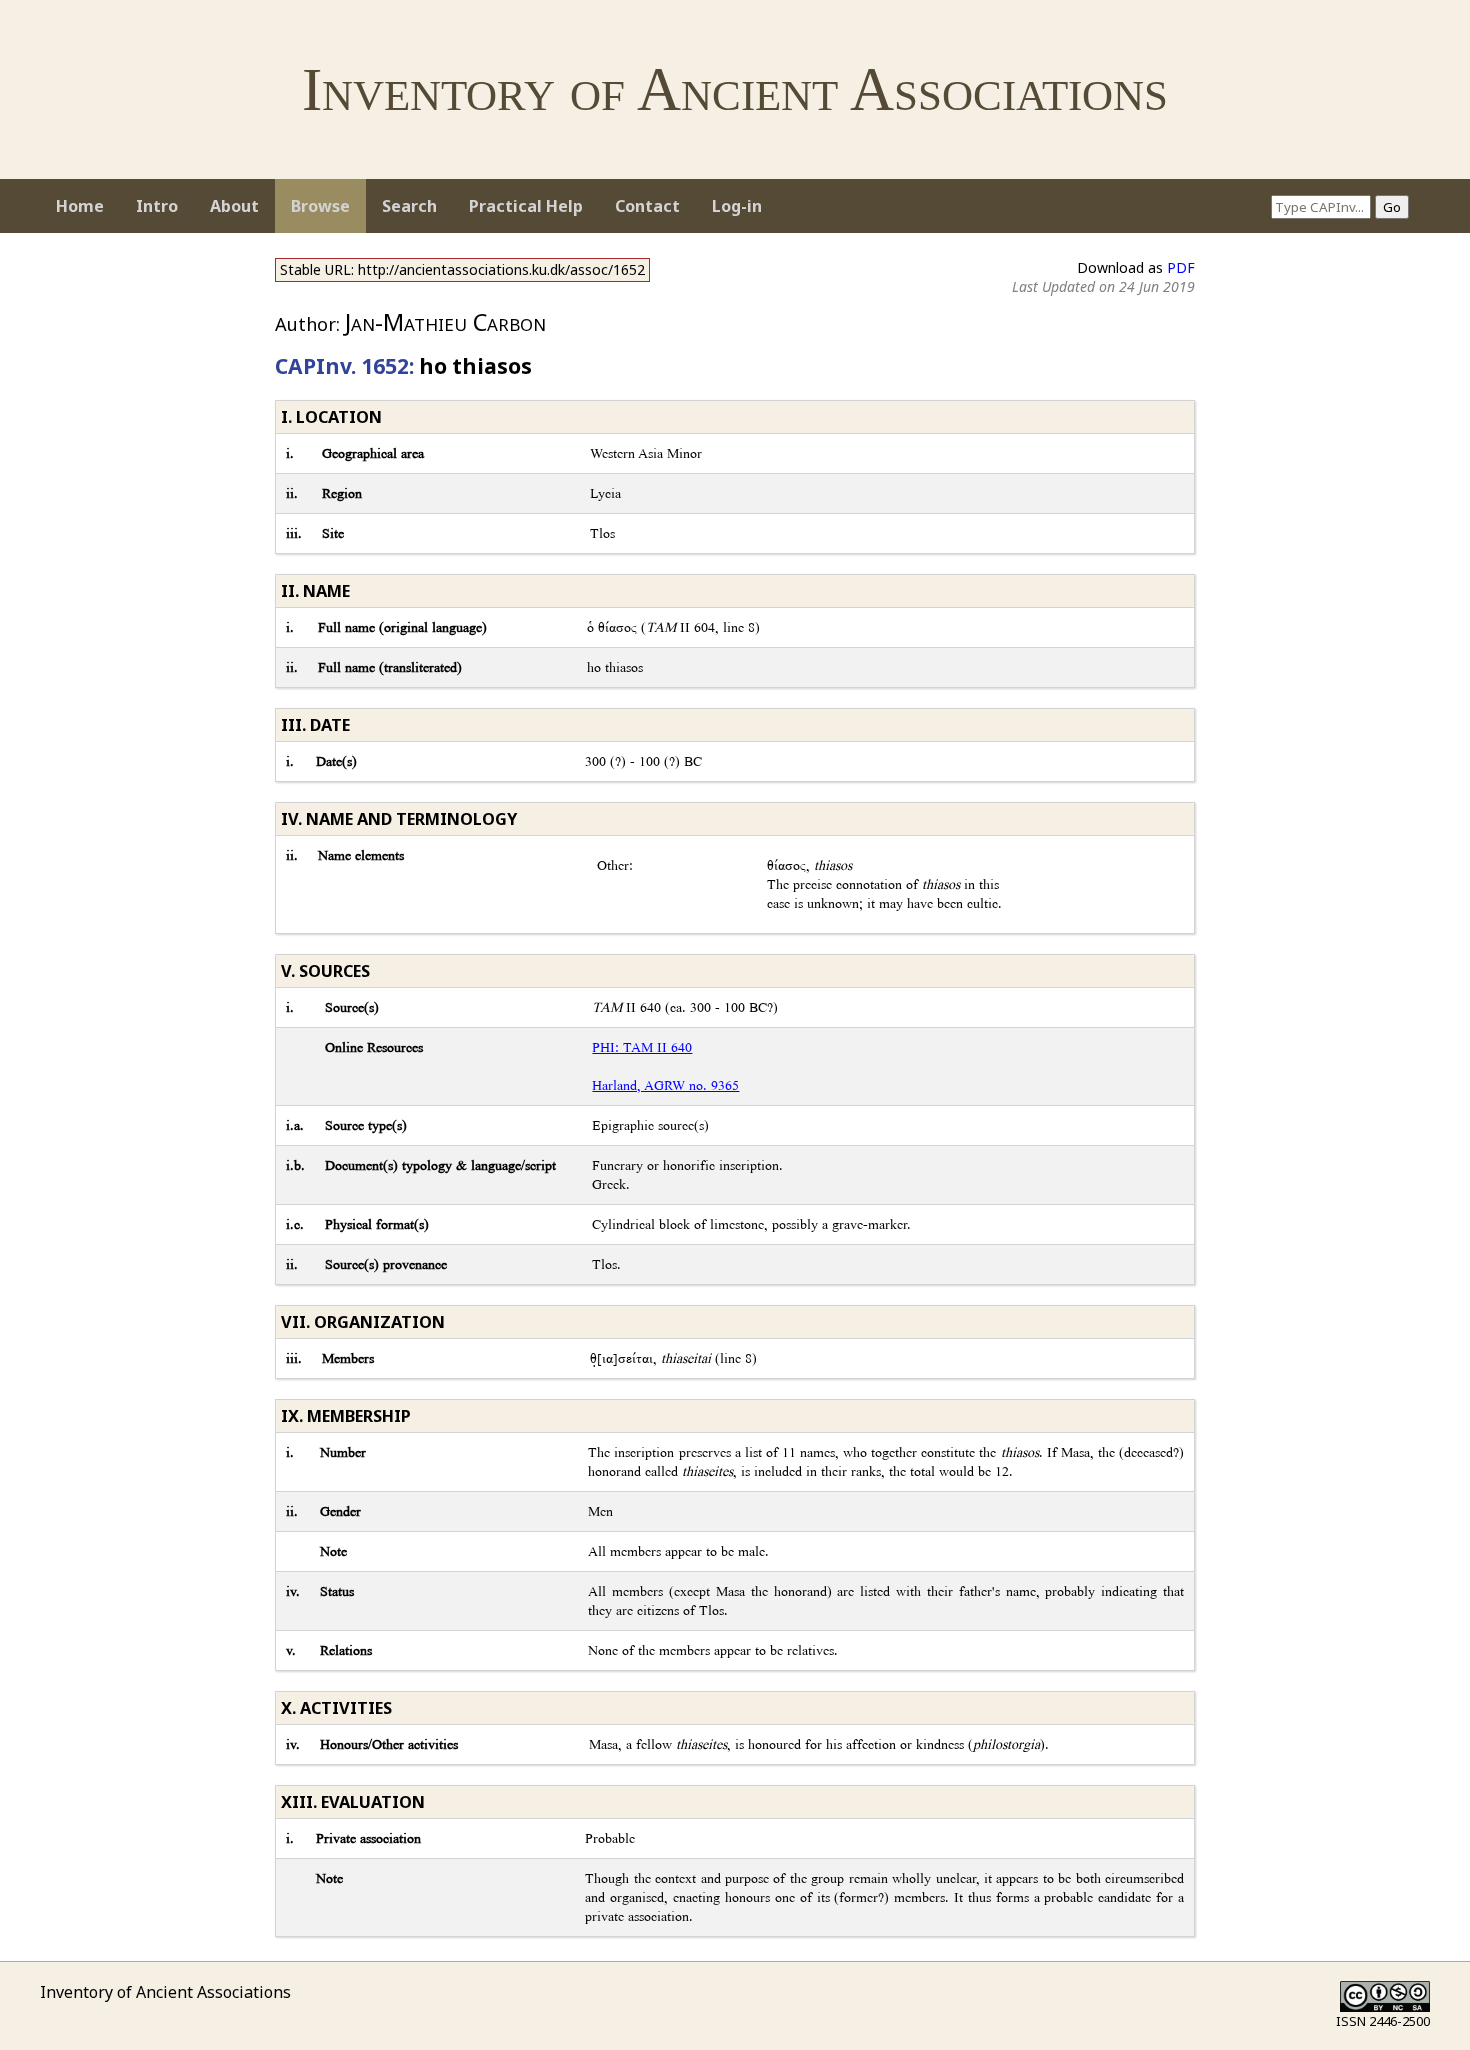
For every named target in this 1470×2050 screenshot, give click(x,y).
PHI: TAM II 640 (642, 1047)
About (234, 206)
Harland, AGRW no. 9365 (665, 1085)
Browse (320, 206)
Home (80, 206)
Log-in (737, 206)
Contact (647, 206)
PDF (1181, 267)
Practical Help (526, 206)
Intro (157, 206)
